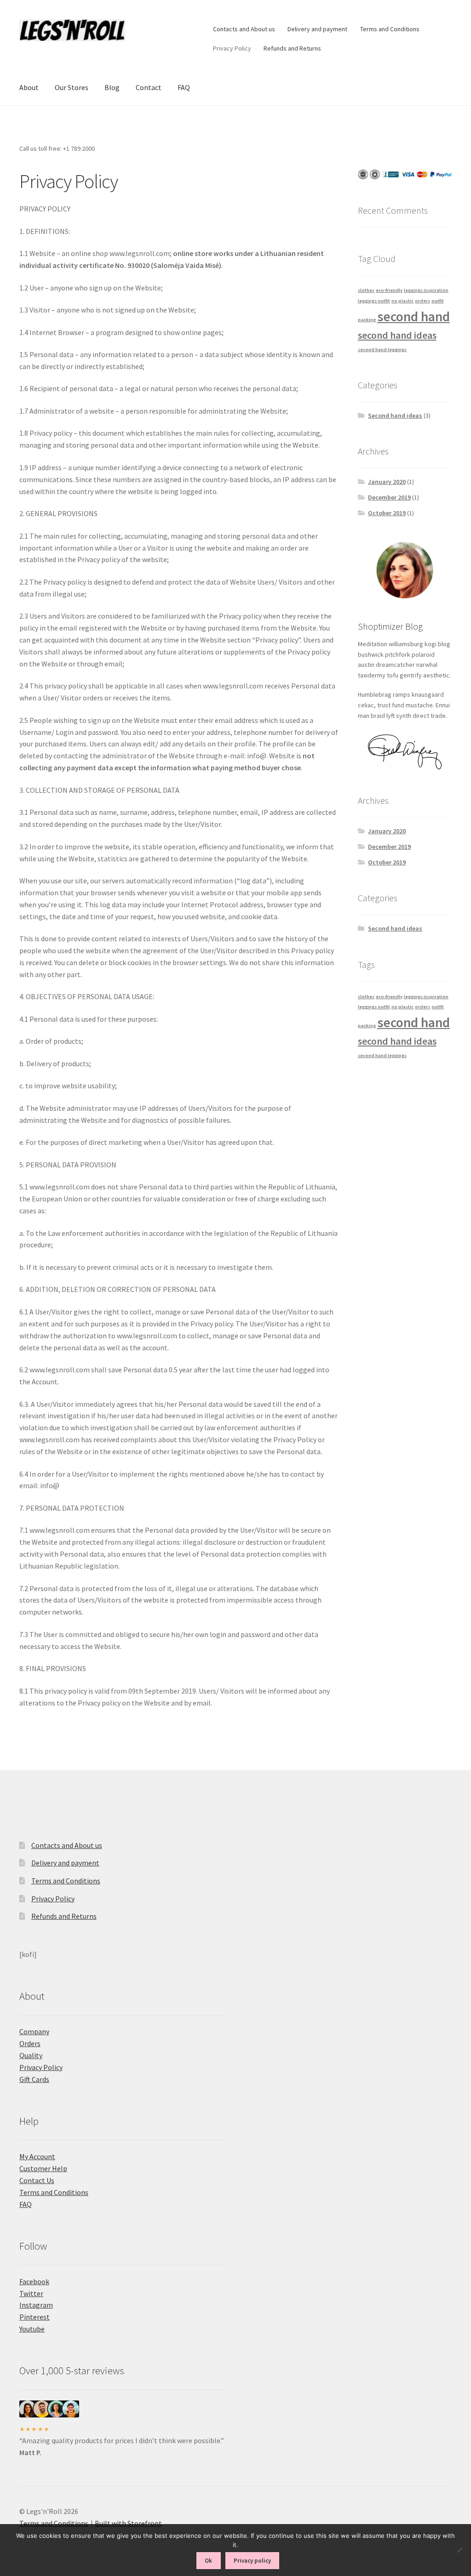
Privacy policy (252, 2561)
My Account (37, 2156)
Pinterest (34, 2317)
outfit (438, 301)
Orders (30, 2043)
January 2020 (387, 482)
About (29, 87)
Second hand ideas (395, 415)
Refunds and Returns (292, 48)
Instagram (36, 2305)
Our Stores (72, 87)
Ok (208, 2561)
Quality (31, 2055)
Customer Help (43, 2168)
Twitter (31, 2293)
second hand (414, 316)
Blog (112, 87)
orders (422, 301)
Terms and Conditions (390, 29)
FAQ (184, 87)
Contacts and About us (244, 29)
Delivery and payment (317, 29)
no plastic (402, 301)
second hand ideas (397, 335)
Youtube (32, 2329)
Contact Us (37, 2180)
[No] (460, 2550)
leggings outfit (374, 301)
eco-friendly (389, 290)
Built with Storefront (128, 2523)
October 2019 (387, 513)
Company (34, 2031)
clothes (366, 290)
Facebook (34, 2281)
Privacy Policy (232, 48)
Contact (149, 87)
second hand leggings (382, 350)
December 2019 (389, 497)
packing (367, 320)
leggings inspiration (426, 290)
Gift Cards (34, 2079)
